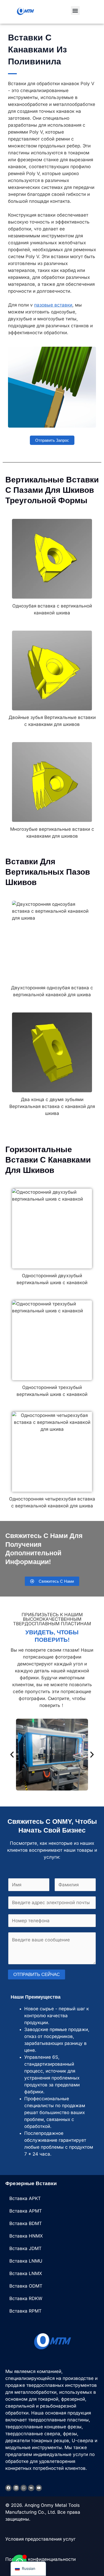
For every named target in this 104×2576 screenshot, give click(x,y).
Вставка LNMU (26, 2261)
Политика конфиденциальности (41, 2559)
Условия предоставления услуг (40, 2539)
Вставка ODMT (26, 2286)
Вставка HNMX (26, 2236)
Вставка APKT (25, 2198)
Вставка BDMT (26, 2223)
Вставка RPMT (25, 2311)
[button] (75, 11)
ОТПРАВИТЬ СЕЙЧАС (37, 1975)
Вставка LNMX (26, 2273)
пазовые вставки (53, 305)
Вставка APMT (26, 2211)
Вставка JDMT (25, 2248)
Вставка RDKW (26, 2298)
